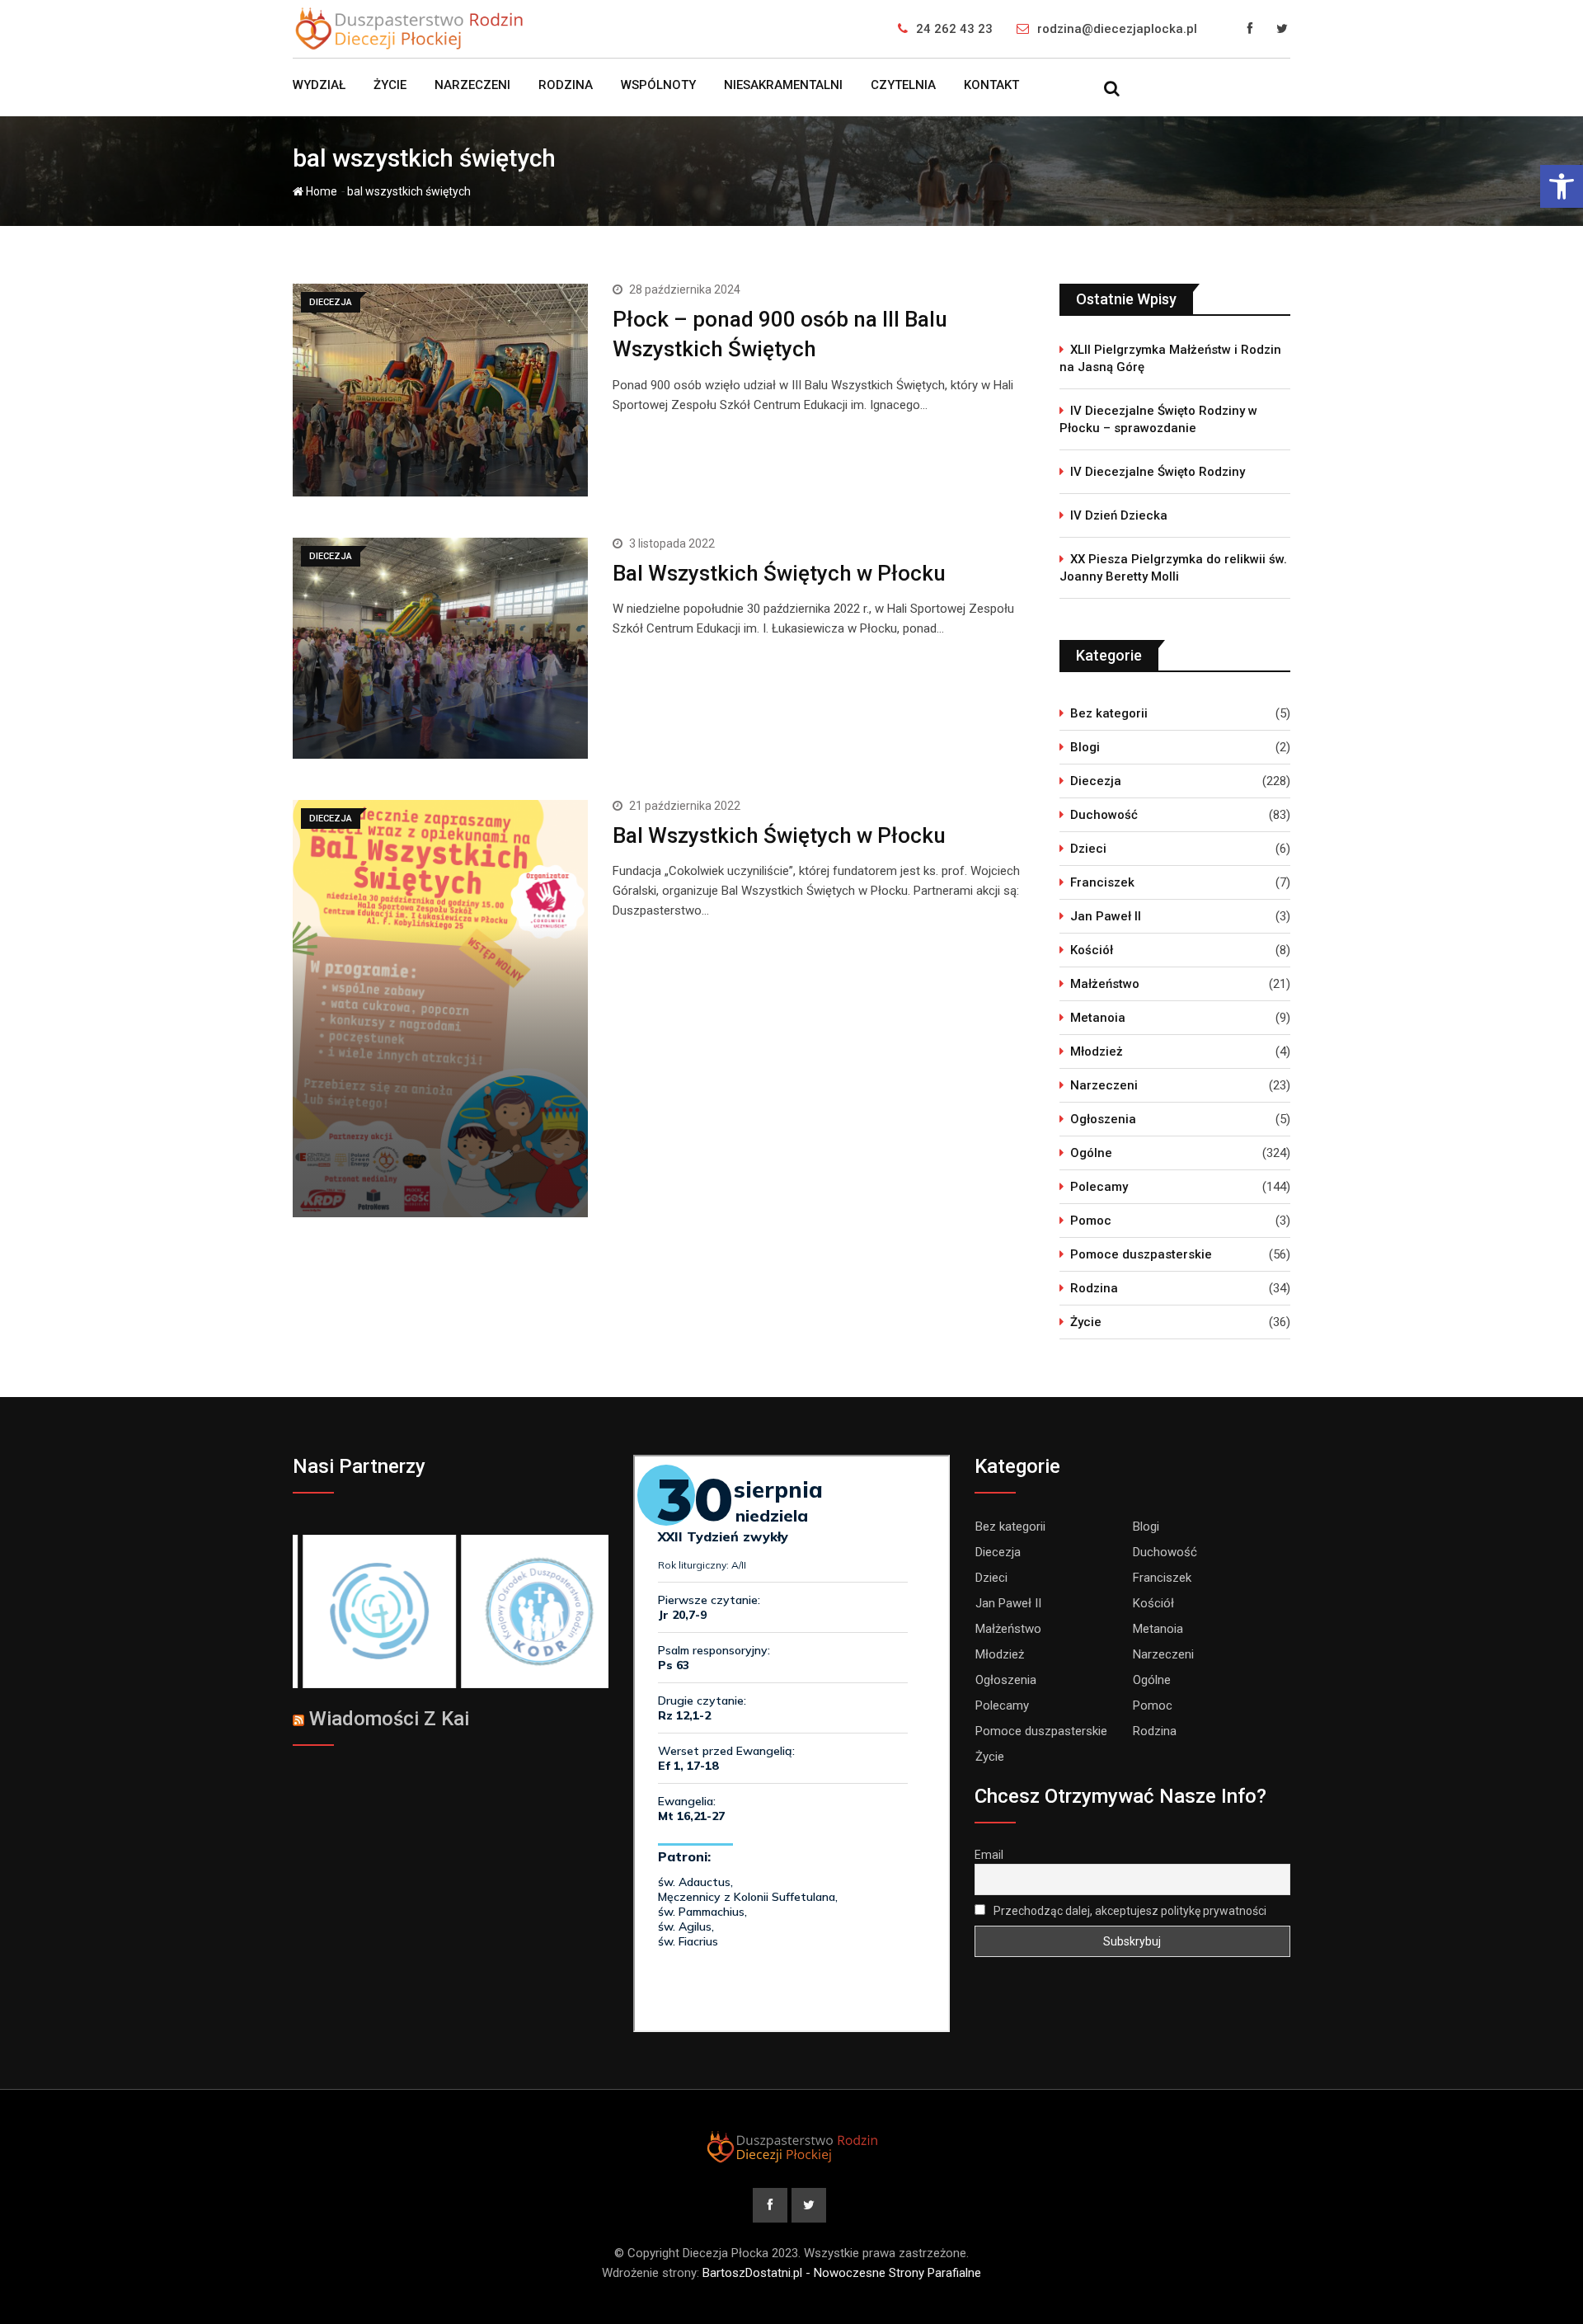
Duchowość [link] (1104, 815)
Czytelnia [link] (903, 85)
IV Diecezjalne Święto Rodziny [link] (1158, 472)
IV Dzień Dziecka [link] (1119, 515)
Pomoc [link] (1091, 1221)
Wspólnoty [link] (658, 85)
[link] (1562, 186)
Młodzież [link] (1097, 1051)
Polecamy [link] (1099, 1187)
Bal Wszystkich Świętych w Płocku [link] (779, 573)
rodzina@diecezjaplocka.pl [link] (1117, 29)
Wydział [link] (319, 85)
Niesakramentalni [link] (783, 85)
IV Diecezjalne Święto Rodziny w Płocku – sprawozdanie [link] (1158, 419)
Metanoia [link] (1098, 1018)
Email (989, 1855)
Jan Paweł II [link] (1106, 916)
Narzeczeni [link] (472, 85)
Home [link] (320, 191)
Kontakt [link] (991, 85)
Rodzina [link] (566, 85)
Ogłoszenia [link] (1103, 1119)
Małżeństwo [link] (1105, 984)
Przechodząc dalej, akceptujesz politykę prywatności (1129, 1911)
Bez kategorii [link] (1109, 713)
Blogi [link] (1085, 747)
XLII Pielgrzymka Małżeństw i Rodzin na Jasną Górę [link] (1170, 358)
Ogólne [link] (1091, 1153)
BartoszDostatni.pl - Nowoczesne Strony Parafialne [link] (842, 2273)
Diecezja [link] (1096, 781)
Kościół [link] (1092, 950)
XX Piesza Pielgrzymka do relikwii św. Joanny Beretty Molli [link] (1173, 568)
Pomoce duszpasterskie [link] (1141, 1254)
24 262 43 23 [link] (954, 29)
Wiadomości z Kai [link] (389, 1719)
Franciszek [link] (1102, 882)
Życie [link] (390, 85)
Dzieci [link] (1088, 849)
